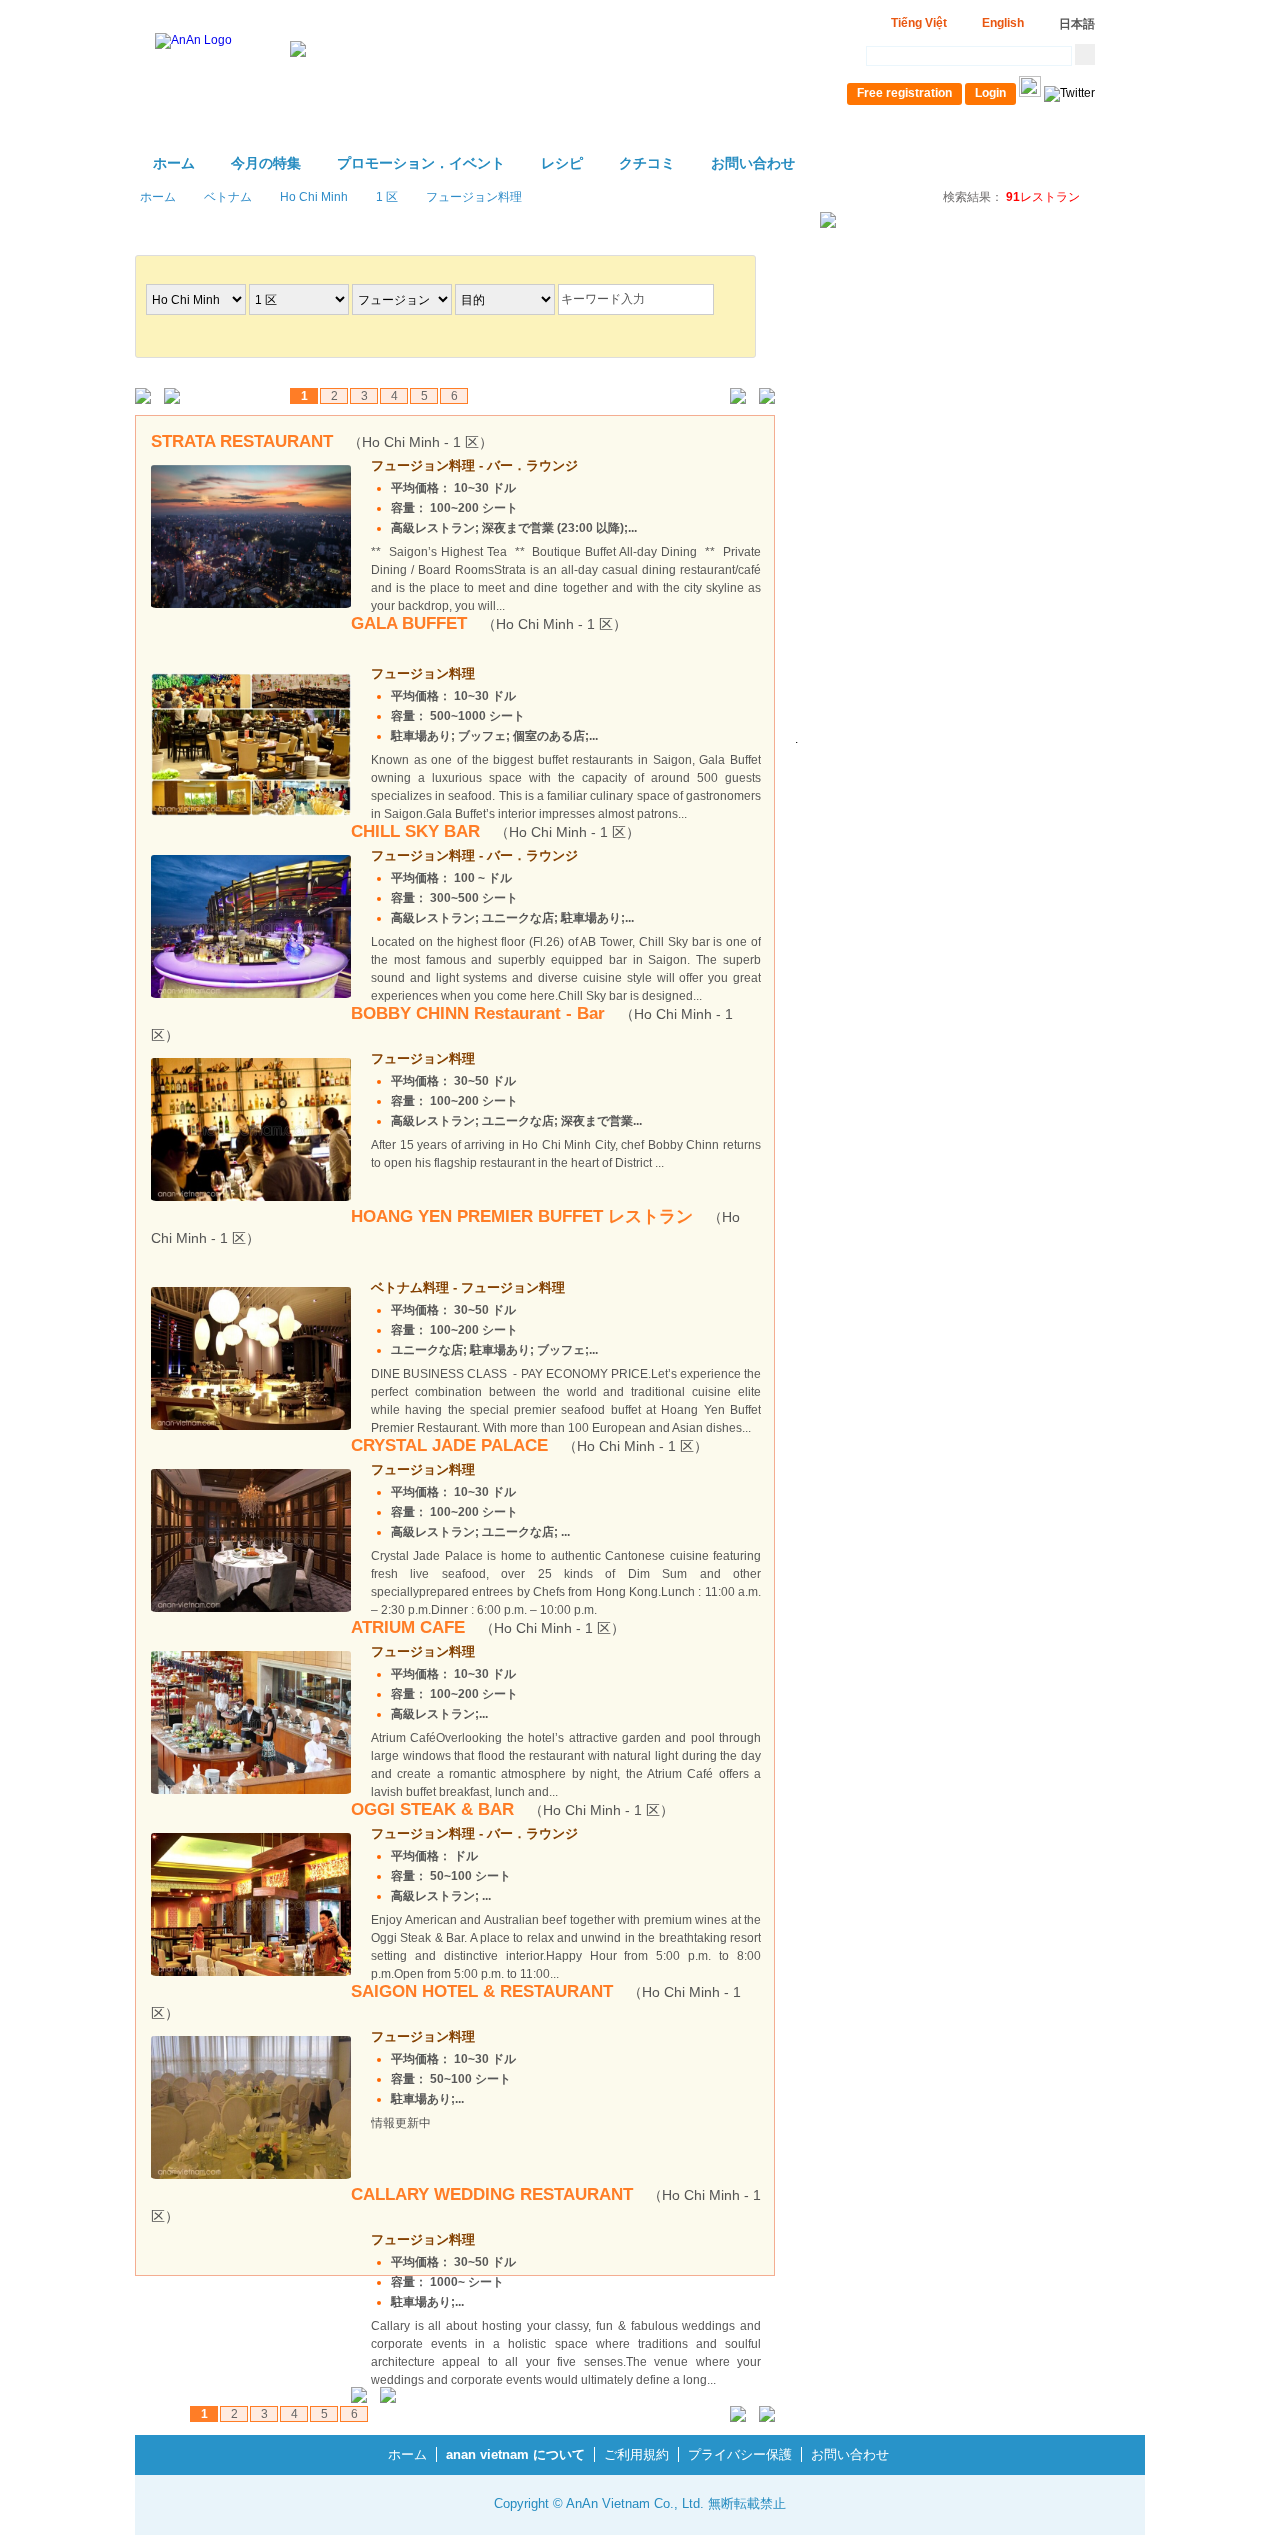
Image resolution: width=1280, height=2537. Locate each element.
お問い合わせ (753, 163)
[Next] (733, 397)
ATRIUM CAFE (488, 1627)
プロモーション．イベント (421, 163)
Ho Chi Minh (314, 197)
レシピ (562, 163)
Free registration (904, 93)
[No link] (147, 397)
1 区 (387, 197)
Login (990, 93)
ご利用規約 (636, 2454)
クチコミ (647, 163)
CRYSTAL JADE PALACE (529, 1445)
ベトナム (228, 197)
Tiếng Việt (919, 23)
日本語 (1077, 24)
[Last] (762, 397)
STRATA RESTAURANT (322, 441)
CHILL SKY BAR (495, 831)
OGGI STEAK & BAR (512, 1809)
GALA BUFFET (489, 623)
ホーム (174, 163)
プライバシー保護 (740, 2454)
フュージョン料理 (474, 197)
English (1003, 23)
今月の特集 (266, 163)
